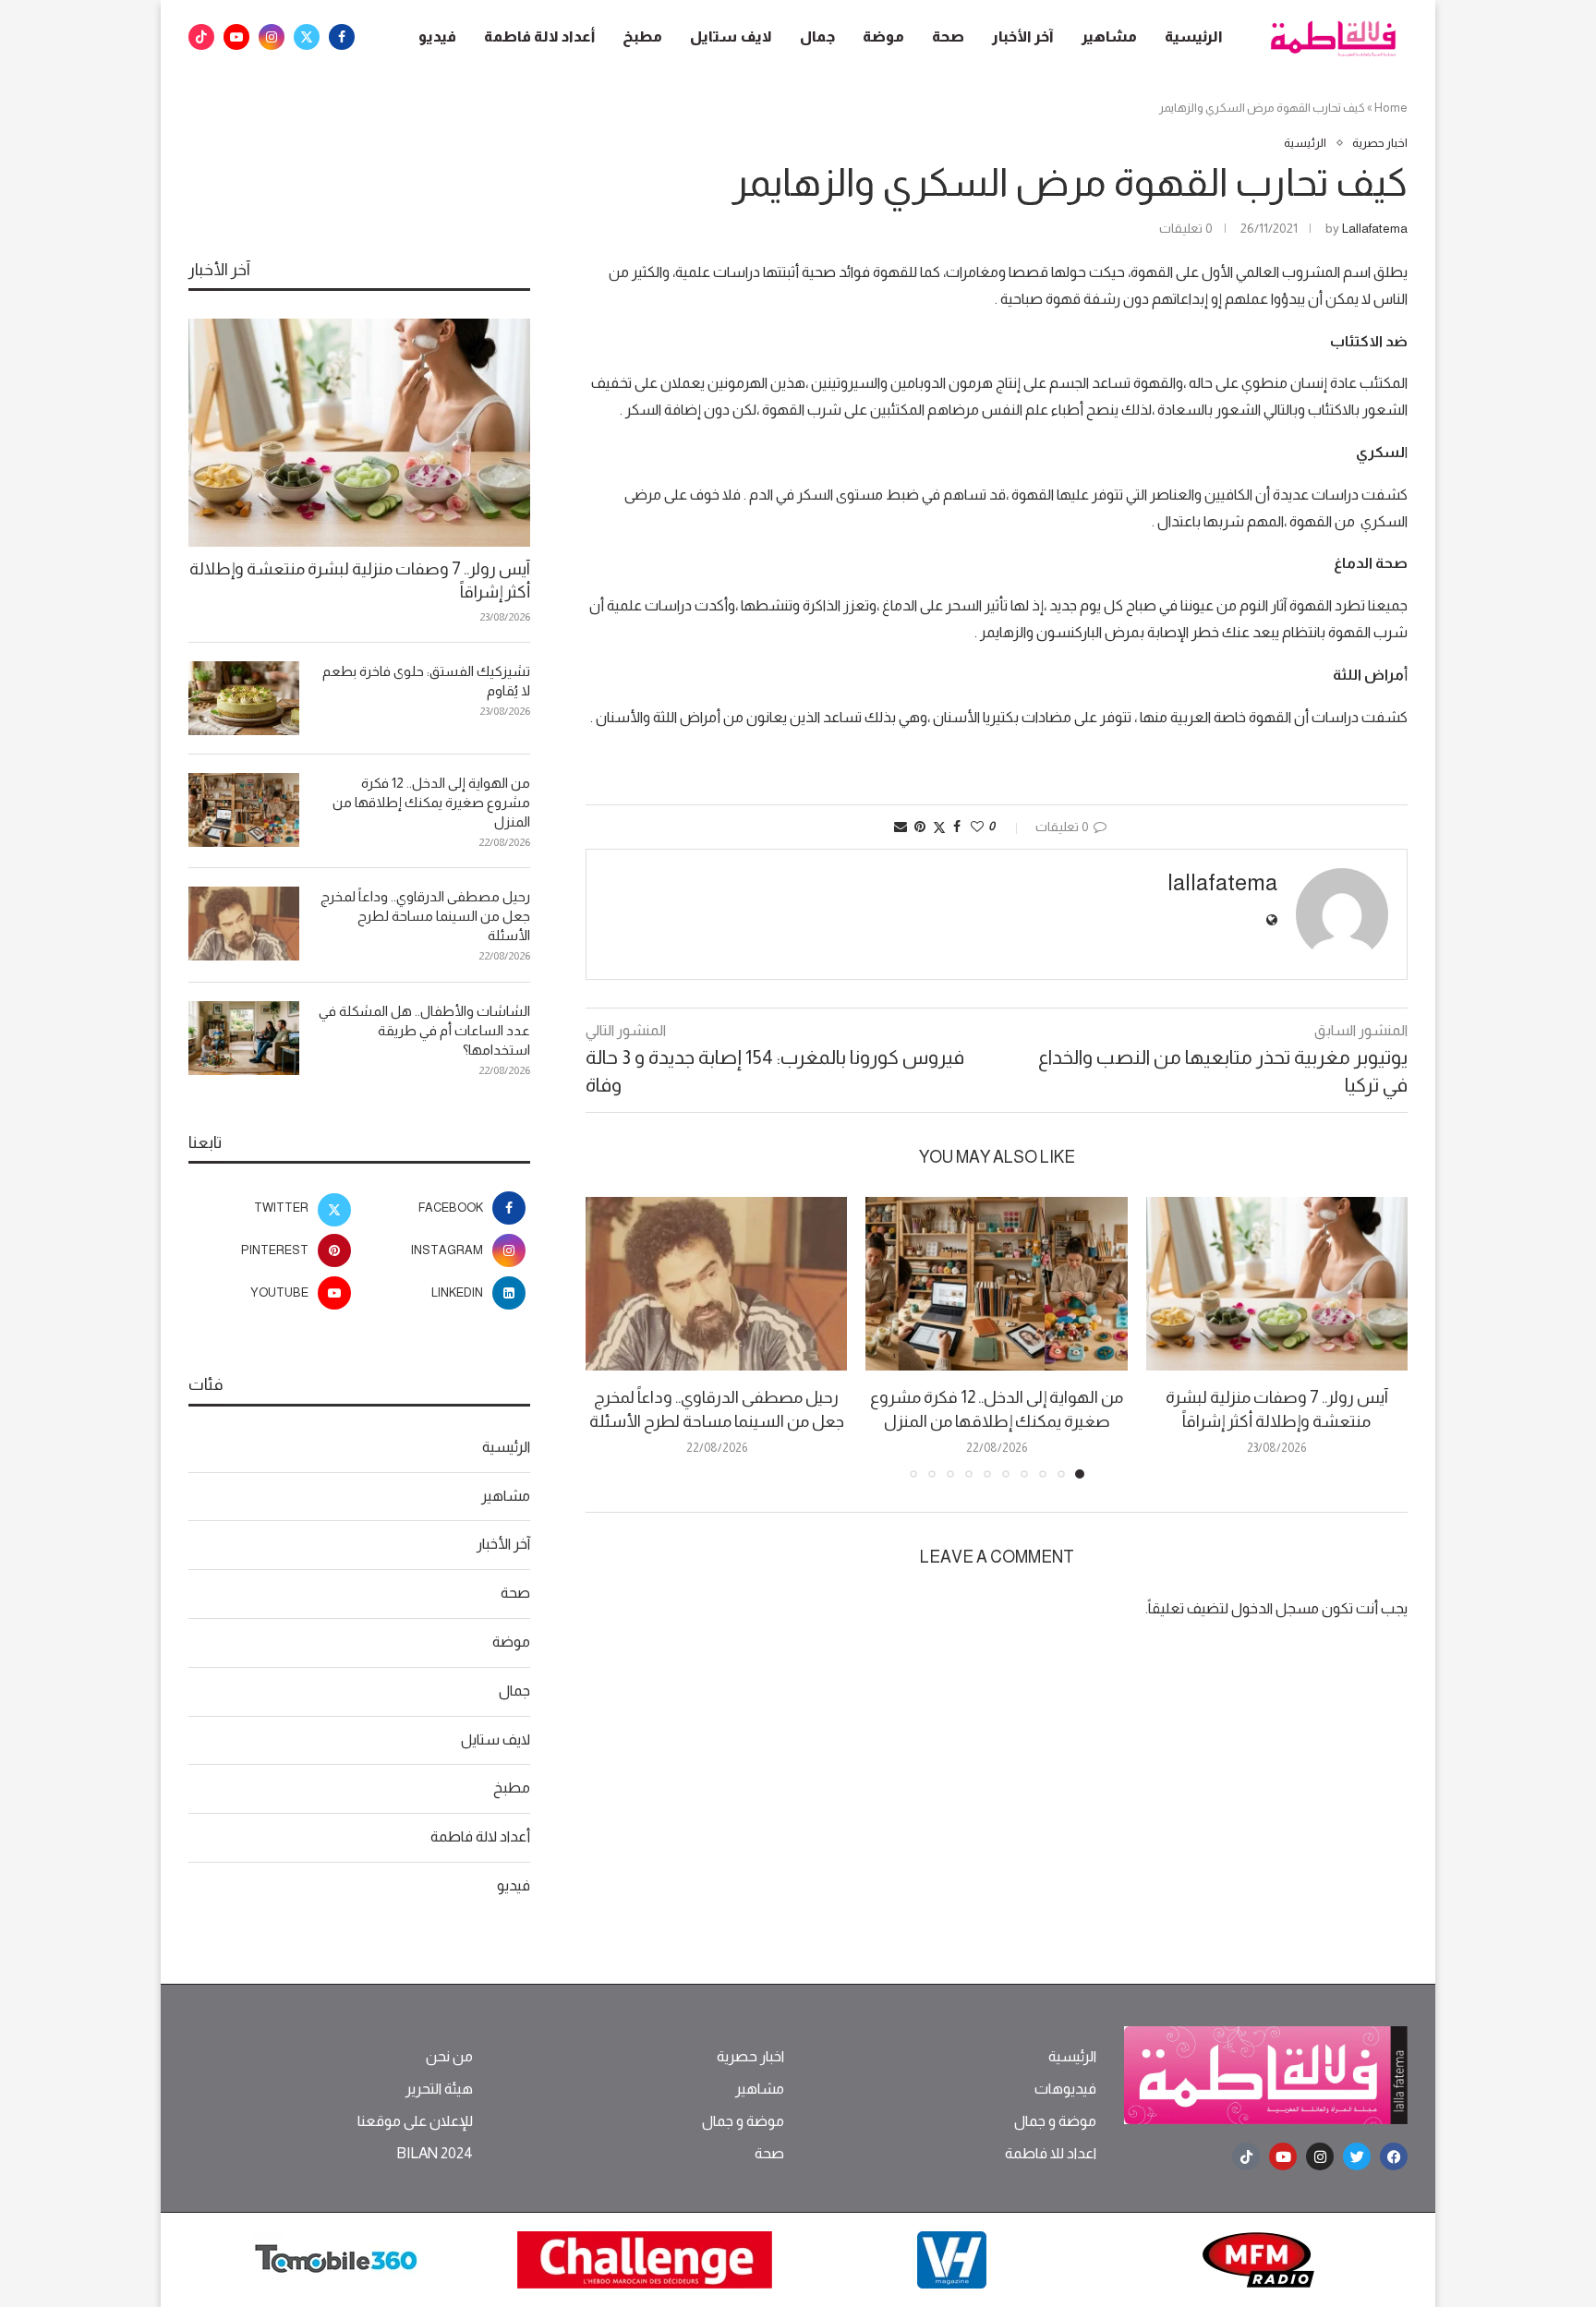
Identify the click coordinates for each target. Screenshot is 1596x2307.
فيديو (437, 36)
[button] (611, 1336)
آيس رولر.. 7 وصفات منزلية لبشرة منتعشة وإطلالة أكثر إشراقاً (360, 580)
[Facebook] (342, 37)
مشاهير (1109, 36)
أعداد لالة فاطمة (539, 36)
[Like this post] (977, 827)
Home (1391, 108)
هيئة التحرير (439, 2089)
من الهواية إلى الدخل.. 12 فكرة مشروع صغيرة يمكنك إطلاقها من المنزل (431, 802)
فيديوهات (1065, 2089)
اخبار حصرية (750, 2057)
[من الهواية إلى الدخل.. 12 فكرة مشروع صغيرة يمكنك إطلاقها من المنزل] (996, 1284)
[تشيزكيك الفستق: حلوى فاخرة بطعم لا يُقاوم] (244, 698)
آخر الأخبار (1023, 36)
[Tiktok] (201, 37)
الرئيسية (1194, 36)
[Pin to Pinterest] (920, 827)
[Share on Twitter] (939, 827)
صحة (948, 36)
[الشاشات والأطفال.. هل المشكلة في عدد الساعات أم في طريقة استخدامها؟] (244, 1038)
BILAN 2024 (435, 2154)
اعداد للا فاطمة (1051, 2154)
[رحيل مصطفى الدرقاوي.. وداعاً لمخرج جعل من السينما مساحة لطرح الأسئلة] (716, 1284)
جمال (817, 36)
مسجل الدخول (1275, 1608)
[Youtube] (236, 37)
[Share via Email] (901, 827)
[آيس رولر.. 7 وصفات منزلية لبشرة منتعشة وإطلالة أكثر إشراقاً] (1277, 1284)
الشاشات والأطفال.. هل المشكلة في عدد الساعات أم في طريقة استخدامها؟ (424, 1030)
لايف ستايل (731, 36)
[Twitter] (307, 37)
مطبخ (642, 36)
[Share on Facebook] (957, 827)
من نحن (449, 2057)
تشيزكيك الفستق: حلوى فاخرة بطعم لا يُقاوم (426, 681)
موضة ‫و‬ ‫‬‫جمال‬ (1055, 2121)
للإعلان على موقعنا (415, 2121)
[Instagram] (272, 37)
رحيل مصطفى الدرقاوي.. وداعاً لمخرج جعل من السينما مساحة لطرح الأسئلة (425, 916)
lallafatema (1375, 228)
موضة (883, 36)
